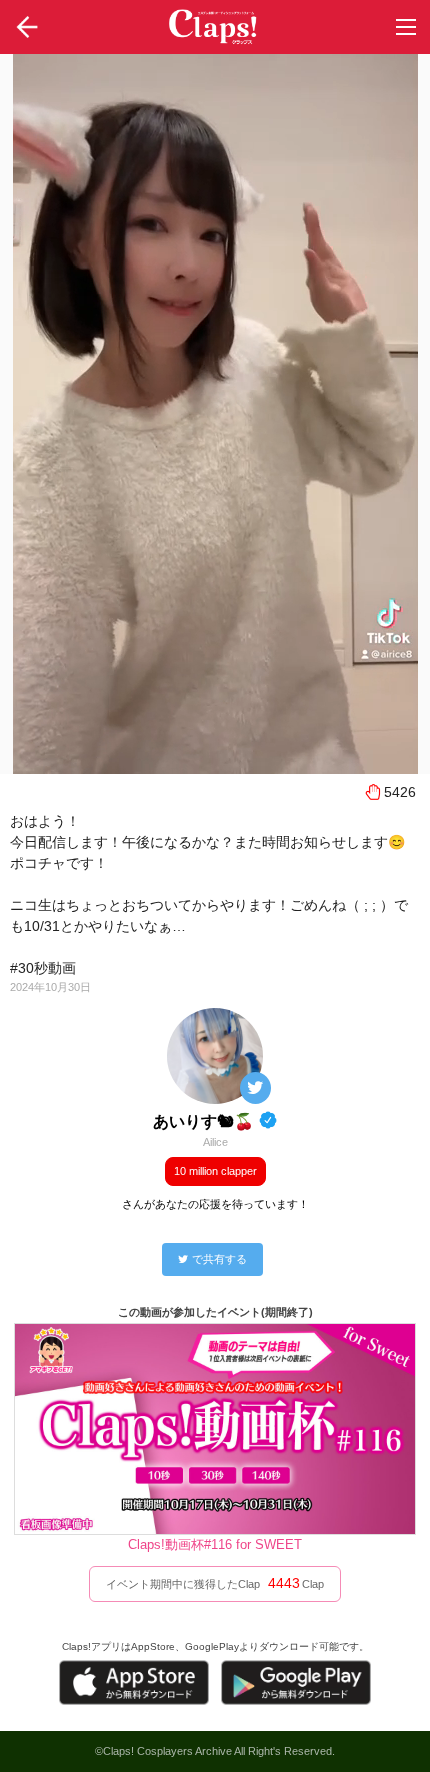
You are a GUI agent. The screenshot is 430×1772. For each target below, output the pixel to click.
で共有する (219, 1259)
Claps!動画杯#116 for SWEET (215, 1544)
